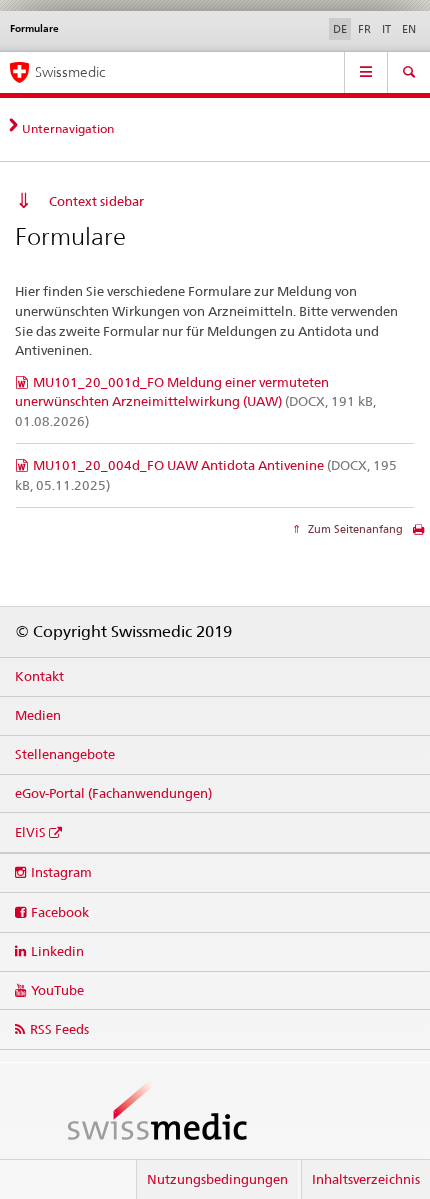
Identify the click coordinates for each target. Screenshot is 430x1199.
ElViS (30, 832)
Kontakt (39, 676)
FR (364, 29)
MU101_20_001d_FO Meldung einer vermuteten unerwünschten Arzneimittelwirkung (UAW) (195, 402)
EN (409, 29)
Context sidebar (96, 201)
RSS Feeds (59, 1029)
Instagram (61, 872)
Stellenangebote (65, 754)
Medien (38, 715)
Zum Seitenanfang (354, 529)
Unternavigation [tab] (68, 128)
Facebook (60, 912)
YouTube (57, 990)
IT (386, 29)
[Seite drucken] (418, 534)
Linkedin (57, 951)
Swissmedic (70, 72)
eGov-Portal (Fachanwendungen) (113, 793)
